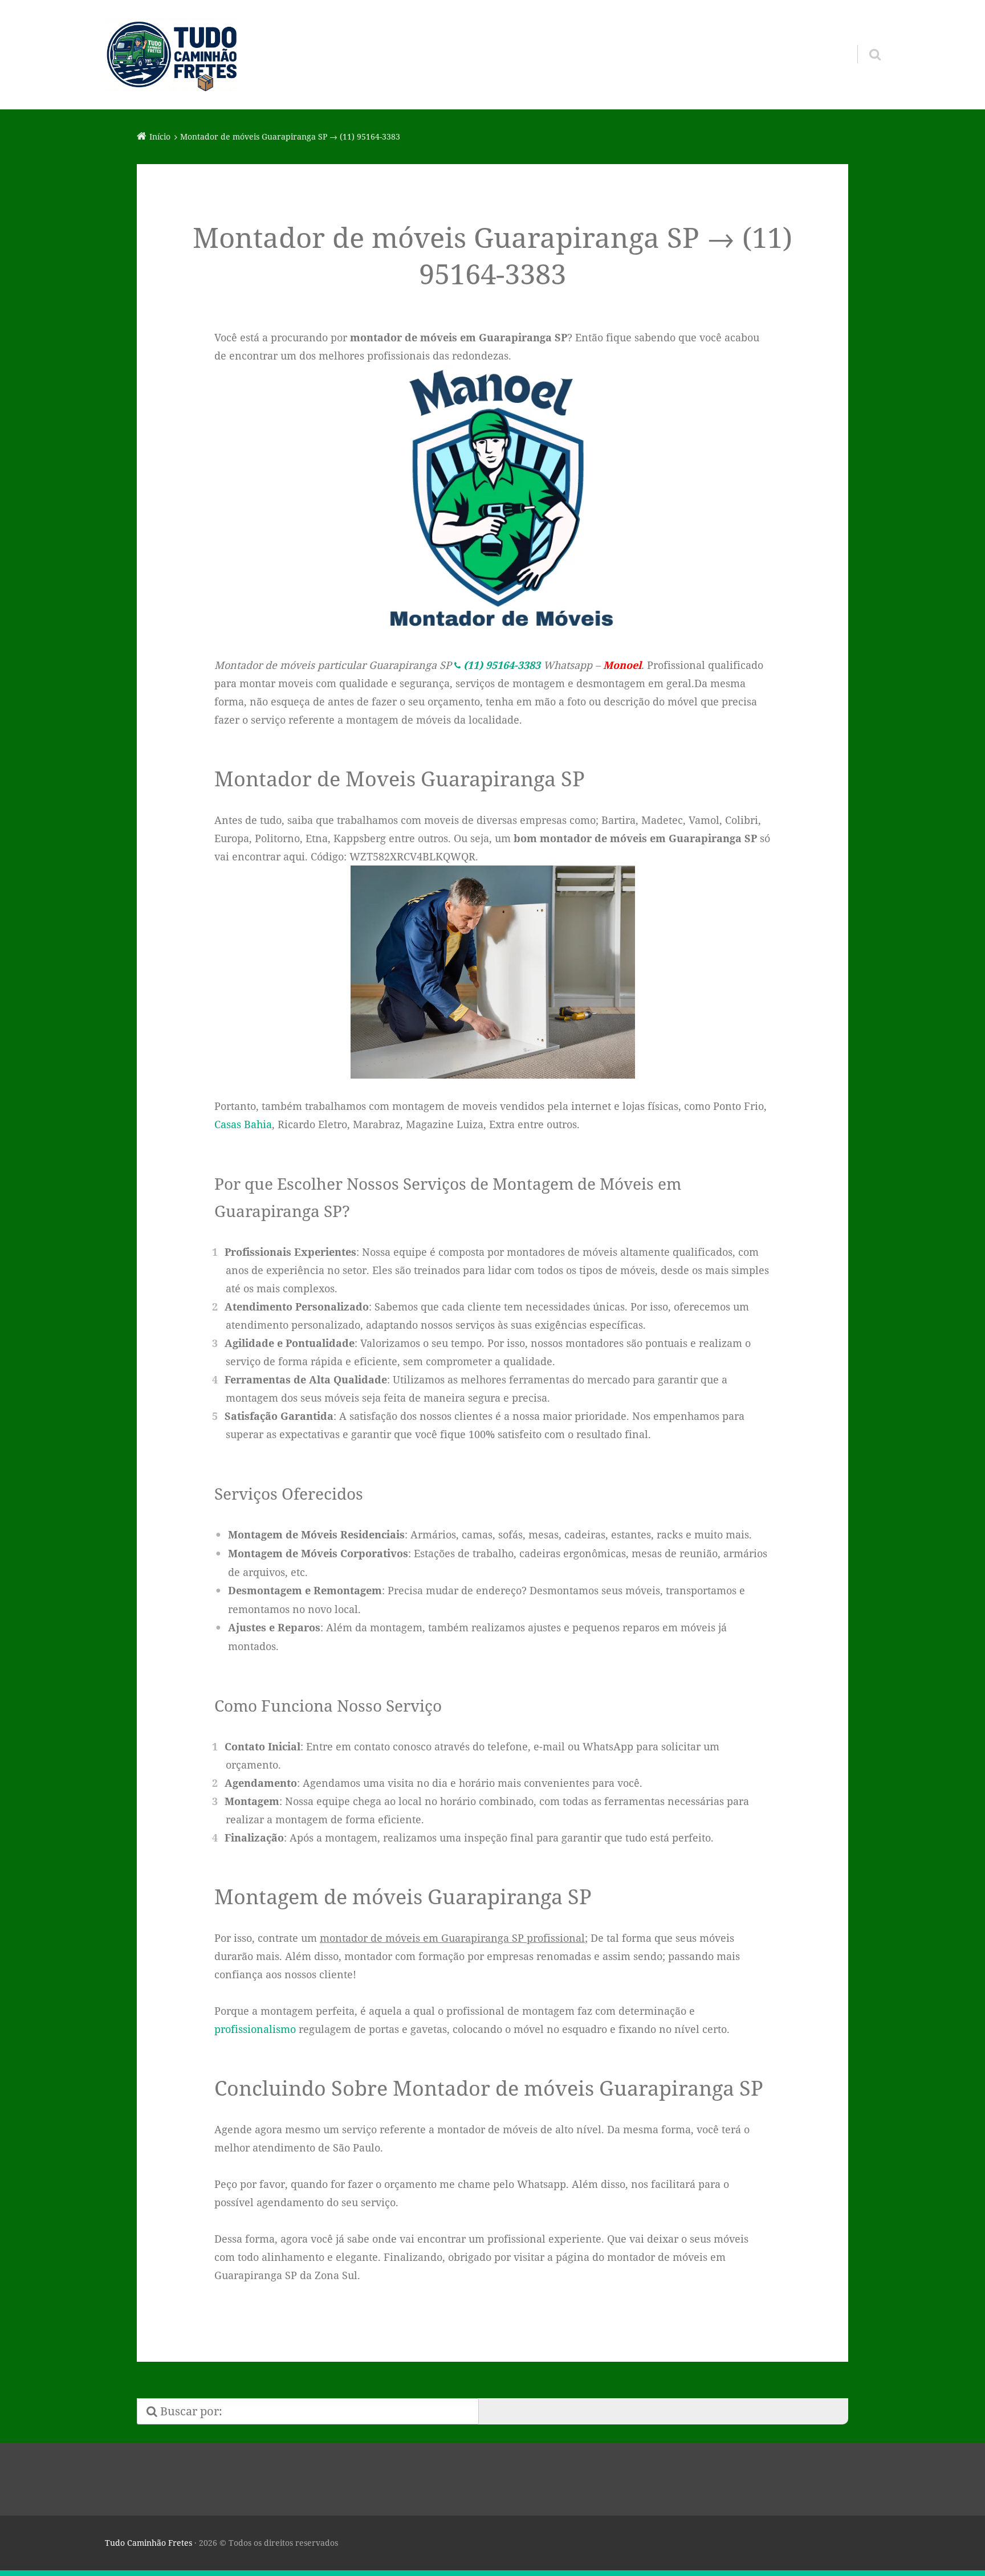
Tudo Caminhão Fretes (148, 2543)
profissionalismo (255, 2029)
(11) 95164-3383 (502, 665)
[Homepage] (172, 55)
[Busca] (865, 40)
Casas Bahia (243, 1124)
